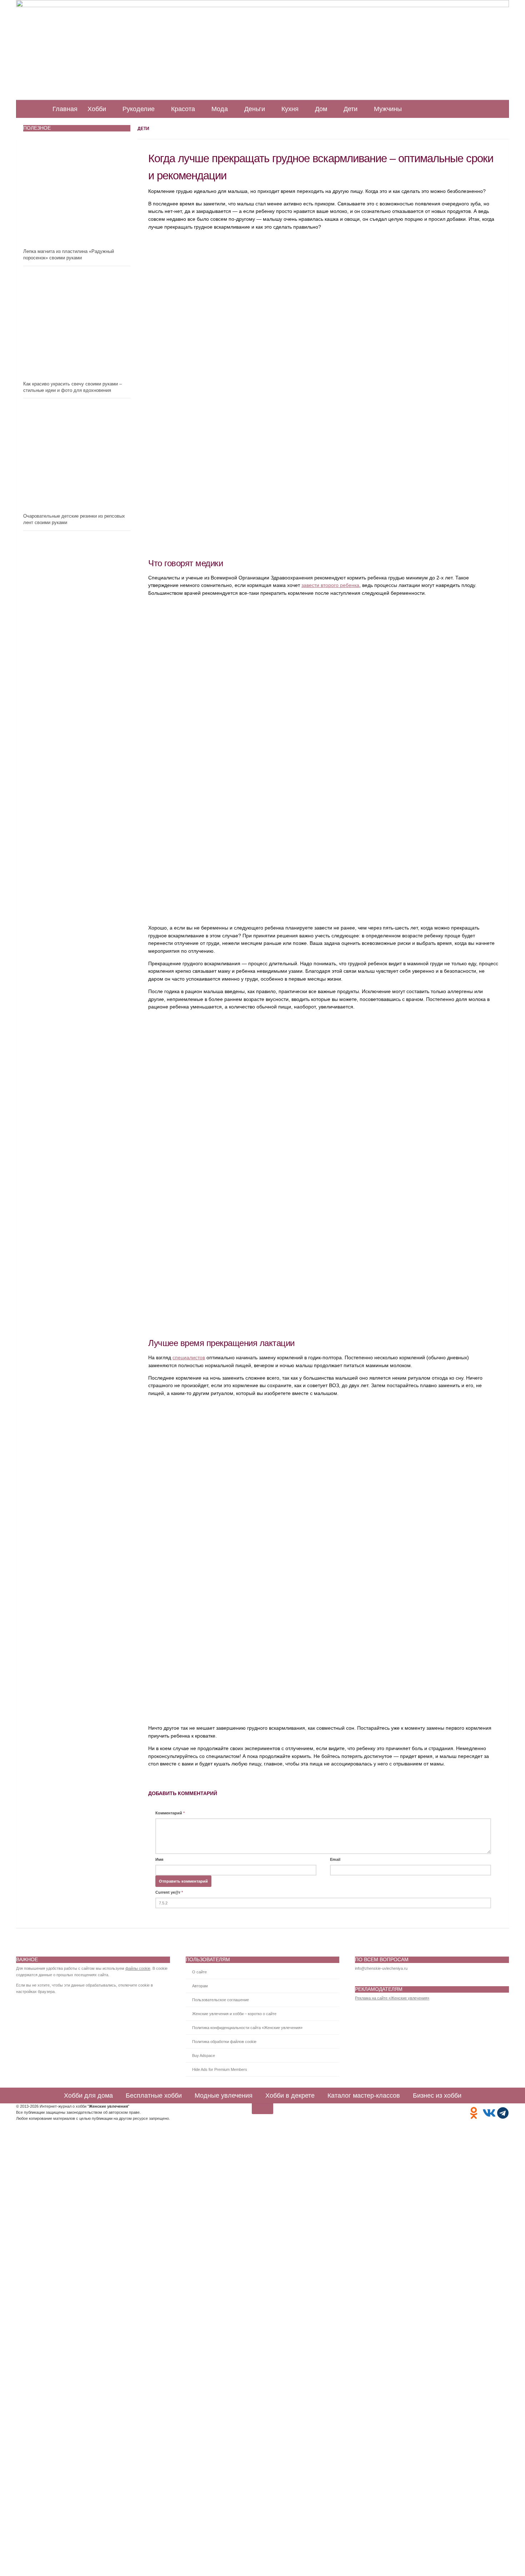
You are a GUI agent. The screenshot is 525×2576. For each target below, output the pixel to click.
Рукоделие (139, 109)
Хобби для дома (88, 2096)
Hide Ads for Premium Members (220, 2069)
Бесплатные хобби (154, 2096)
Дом (321, 109)
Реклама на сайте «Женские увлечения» (392, 1998)
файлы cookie (138, 1968)
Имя (159, 1859)
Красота (183, 109)
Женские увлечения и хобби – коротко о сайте (234, 2014)
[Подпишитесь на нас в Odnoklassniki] (474, 2113)
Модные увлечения (224, 2096)
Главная (65, 109)
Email (335, 1859)
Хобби (97, 109)
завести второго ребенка (330, 585)
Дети (351, 109)
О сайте (199, 1972)
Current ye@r (169, 1892)
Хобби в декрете (290, 2096)
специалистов (189, 1358)
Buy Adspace (204, 2056)
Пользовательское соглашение (221, 2000)
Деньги (255, 109)
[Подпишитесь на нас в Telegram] (503, 2113)
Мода (220, 109)
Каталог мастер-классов (364, 2096)
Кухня (290, 109)
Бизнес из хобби (437, 2096)
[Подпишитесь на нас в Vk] (488, 2113)
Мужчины (388, 109)
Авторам (200, 1986)
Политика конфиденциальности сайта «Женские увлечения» (247, 2028)
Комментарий (170, 1813)
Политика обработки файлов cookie (224, 2042)
